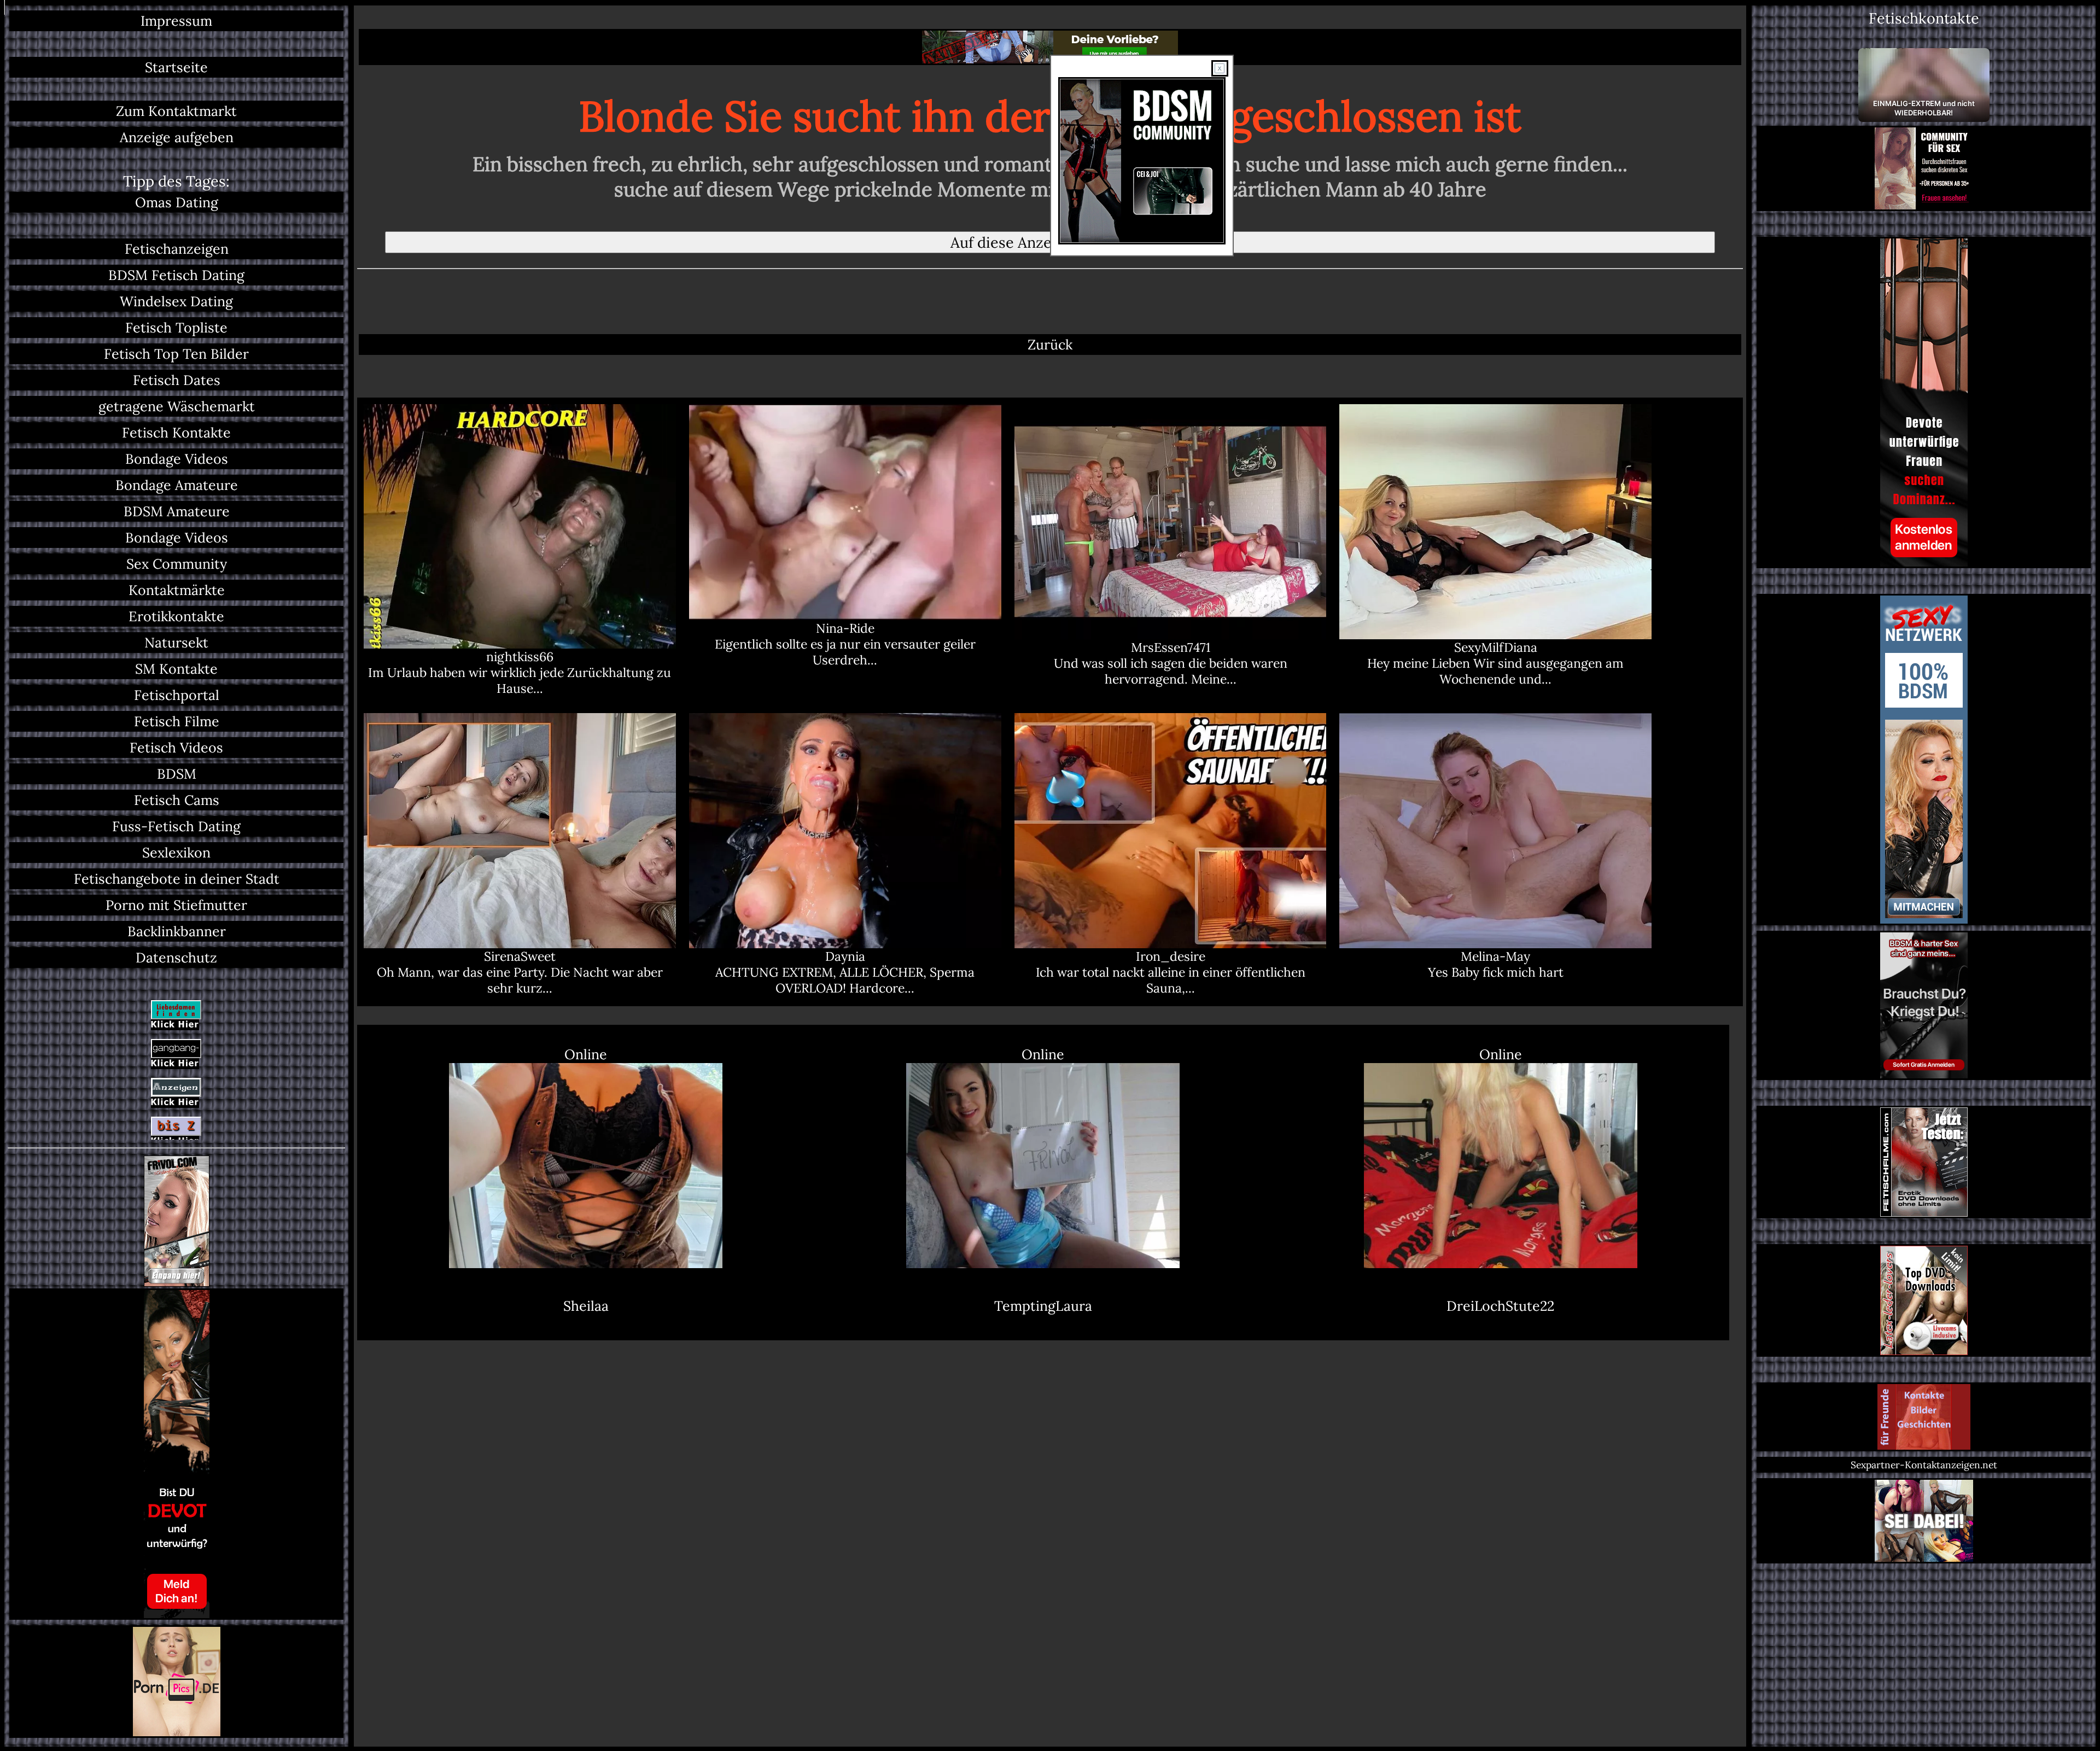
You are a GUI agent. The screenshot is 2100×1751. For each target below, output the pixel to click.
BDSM (177, 774)
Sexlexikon (176, 853)
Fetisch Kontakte (176, 433)
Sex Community (177, 564)
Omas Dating (177, 202)
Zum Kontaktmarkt (176, 111)
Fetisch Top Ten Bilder (176, 354)
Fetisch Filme (177, 721)
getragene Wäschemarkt (177, 406)
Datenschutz (176, 958)
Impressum (176, 21)
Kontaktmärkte (177, 590)
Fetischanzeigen (177, 249)
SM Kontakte (176, 669)
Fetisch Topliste (176, 328)
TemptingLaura (1043, 1306)
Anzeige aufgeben (177, 137)
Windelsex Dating (176, 301)
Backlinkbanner (177, 931)
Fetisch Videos (176, 748)
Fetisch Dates (177, 380)
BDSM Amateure (177, 511)
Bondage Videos (177, 459)
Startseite (176, 67)
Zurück (1050, 345)
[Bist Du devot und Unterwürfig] (176, 1454)
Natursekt (176, 643)
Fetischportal (177, 695)
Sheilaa (586, 1306)
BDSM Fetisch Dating (176, 275)
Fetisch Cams (177, 800)
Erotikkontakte (176, 616)
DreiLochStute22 (1500, 1306)
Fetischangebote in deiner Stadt (177, 879)
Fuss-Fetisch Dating (176, 826)
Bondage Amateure (177, 485)
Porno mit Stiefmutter (176, 905)
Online (586, 1054)
